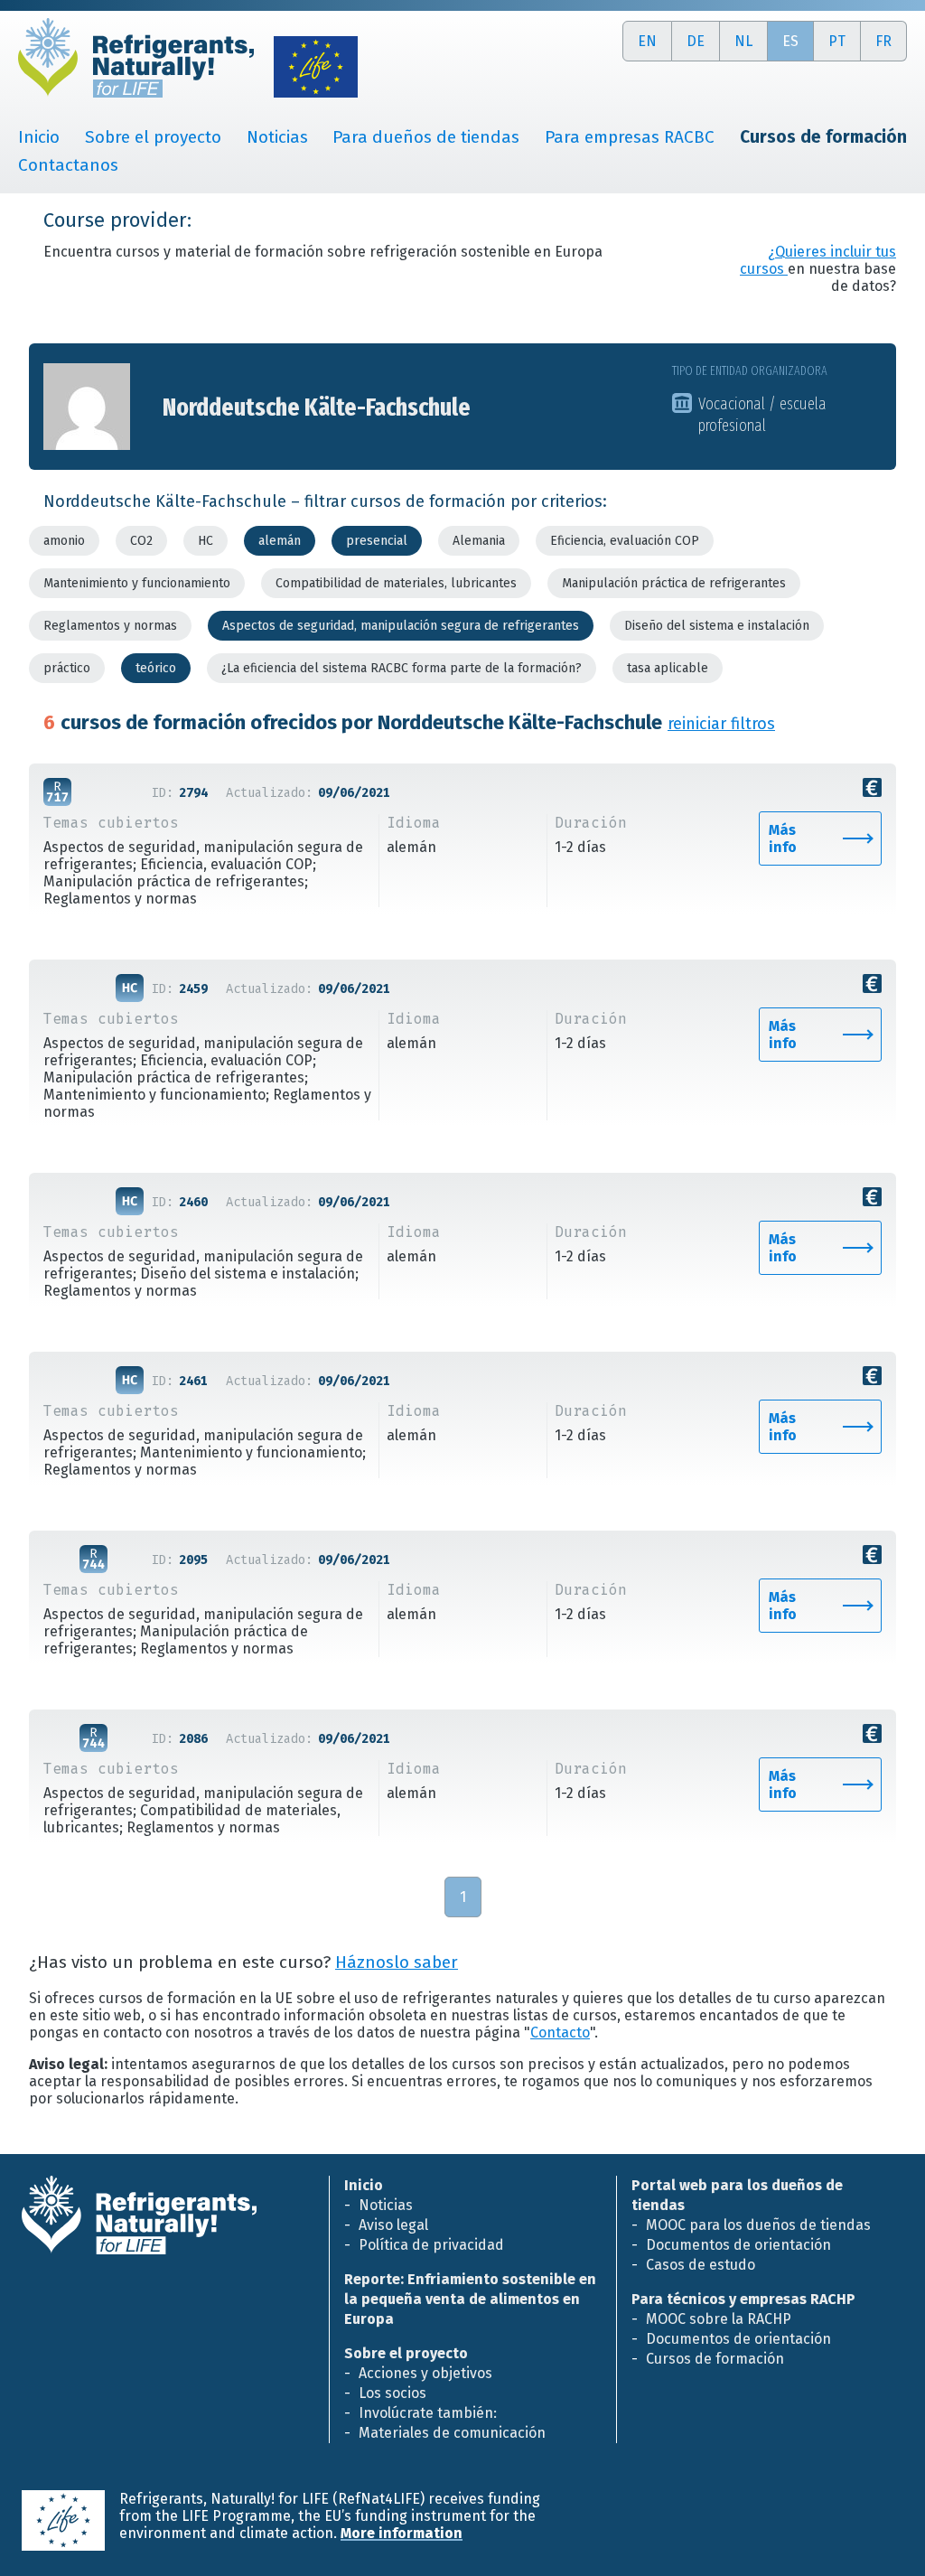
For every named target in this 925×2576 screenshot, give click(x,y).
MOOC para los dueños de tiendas (758, 2225)
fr (883, 41)
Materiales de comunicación (452, 2433)
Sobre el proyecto (153, 137)
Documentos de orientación (738, 2245)
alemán (280, 541)
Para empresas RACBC (630, 137)
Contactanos (68, 165)
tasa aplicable (668, 668)
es (790, 41)
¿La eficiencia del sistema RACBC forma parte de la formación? (402, 668)
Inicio (39, 137)
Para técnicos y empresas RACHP (743, 2299)
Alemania (479, 541)
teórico (156, 668)
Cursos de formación (715, 2359)
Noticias (277, 137)
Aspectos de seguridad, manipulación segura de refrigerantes (401, 626)
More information (402, 2533)
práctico (67, 668)
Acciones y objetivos (425, 2373)
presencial (377, 541)
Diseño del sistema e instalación (717, 626)
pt (837, 41)
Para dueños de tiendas (426, 137)
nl (743, 41)
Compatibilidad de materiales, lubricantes (396, 583)
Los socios (392, 2393)
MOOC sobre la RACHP (719, 2319)
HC (206, 541)
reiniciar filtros (721, 724)
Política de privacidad (431, 2245)
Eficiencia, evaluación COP (625, 541)
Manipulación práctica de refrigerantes (674, 583)
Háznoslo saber (397, 1962)
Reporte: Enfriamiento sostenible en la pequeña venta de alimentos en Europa (470, 2299)
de (696, 41)
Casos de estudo (701, 2265)
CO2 (141, 541)
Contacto (560, 2033)
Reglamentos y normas (110, 626)
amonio (64, 541)
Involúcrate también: (428, 2413)
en (647, 41)
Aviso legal (393, 2225)
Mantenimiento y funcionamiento (137, 583)
